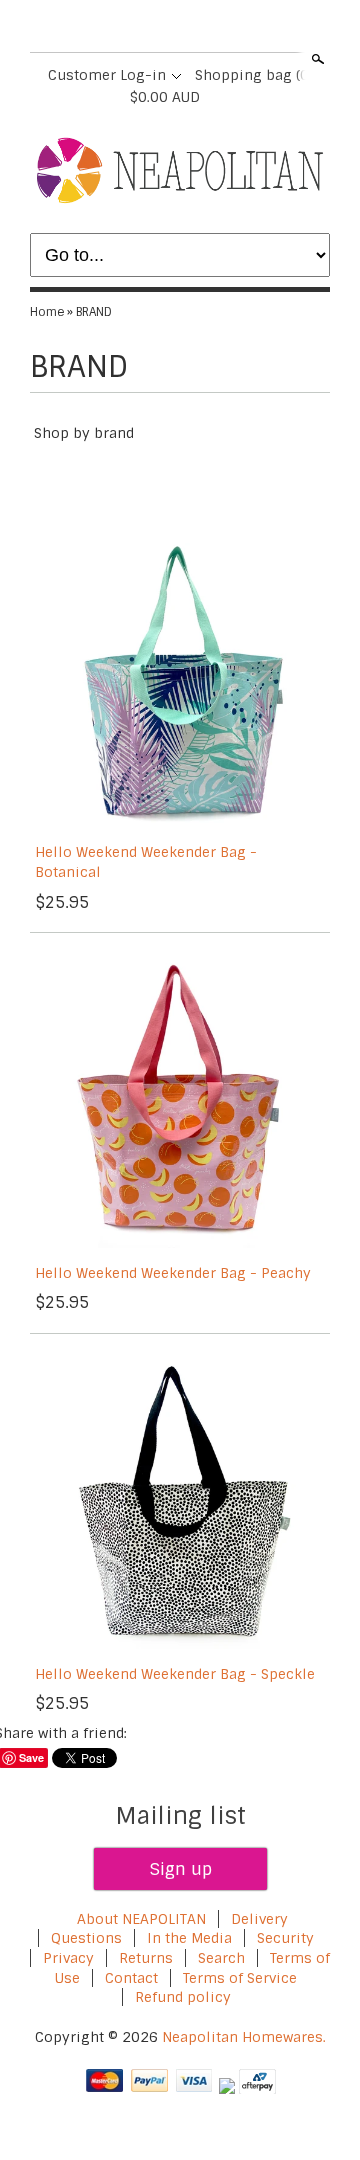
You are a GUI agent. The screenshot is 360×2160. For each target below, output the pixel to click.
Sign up (180, 1869)
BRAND (94, 312)
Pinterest (196, 28)
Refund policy (183, 1997)
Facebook (128, 28)
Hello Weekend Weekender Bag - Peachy (173, 1273)
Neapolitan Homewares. (244, 2037)
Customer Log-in (107, 75)
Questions (86, 1938)
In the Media (189, 1938)
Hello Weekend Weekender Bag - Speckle (175, 1674)
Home (47, 312)
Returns (146, 1958)
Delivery (259, 1919)
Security (285, 1938)
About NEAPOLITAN (141, 1919)
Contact (131, 1978)
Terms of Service (240, 1978)
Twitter (162, 28)
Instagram (230, 28)
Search (316, 59)
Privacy (70, 1958)
